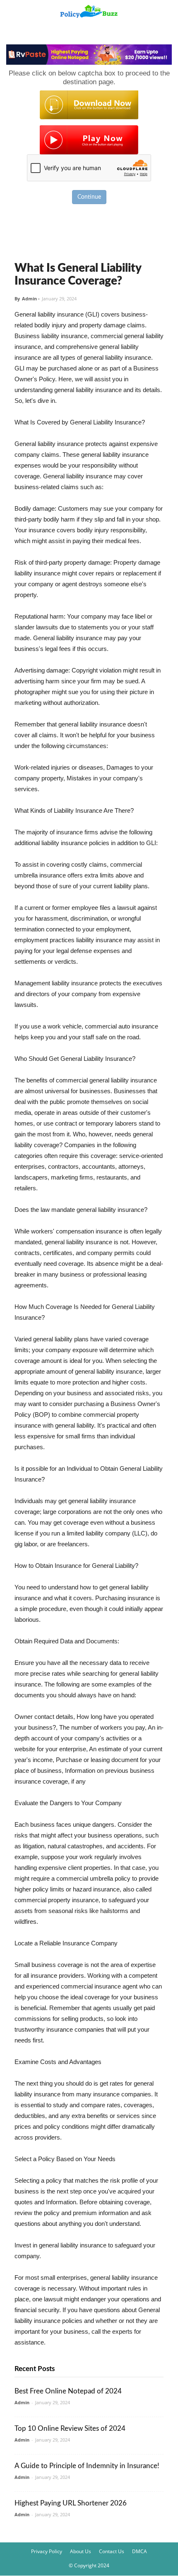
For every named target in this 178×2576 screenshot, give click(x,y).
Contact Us (112, 2551)
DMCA (140, 2551)
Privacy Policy (47, 2551)
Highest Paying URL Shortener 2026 (71, 2503)
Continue (89, 197)
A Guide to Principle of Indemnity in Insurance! (87, 2466)
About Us (81, 2551)
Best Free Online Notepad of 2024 (68, 2391)
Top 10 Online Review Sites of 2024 (70, 2429)
